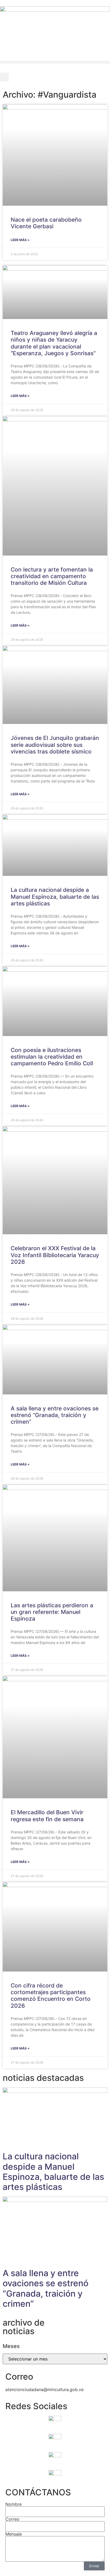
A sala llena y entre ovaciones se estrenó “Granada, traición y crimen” (55, 1415)
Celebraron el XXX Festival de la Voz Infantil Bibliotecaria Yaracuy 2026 (55, 1255)
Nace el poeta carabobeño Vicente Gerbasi (46, 223)
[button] (55, 62)
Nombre (13, 2504)
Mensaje (14, 2534)
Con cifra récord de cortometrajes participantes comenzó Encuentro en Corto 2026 (51, 1996)
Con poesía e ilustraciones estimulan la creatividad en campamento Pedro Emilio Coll (52, 1057)
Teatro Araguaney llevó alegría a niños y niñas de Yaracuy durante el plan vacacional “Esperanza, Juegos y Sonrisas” (54, 343)
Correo (12, 2519)
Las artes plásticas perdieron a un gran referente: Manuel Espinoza (52, 1612)
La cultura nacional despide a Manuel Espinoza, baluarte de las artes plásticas (55, 896)
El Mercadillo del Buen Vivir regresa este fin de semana (47, 1816)
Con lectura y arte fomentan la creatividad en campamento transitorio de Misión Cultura (52, 576)
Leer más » (20, 240)
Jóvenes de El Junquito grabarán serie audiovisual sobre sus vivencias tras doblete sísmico (55, 745)
